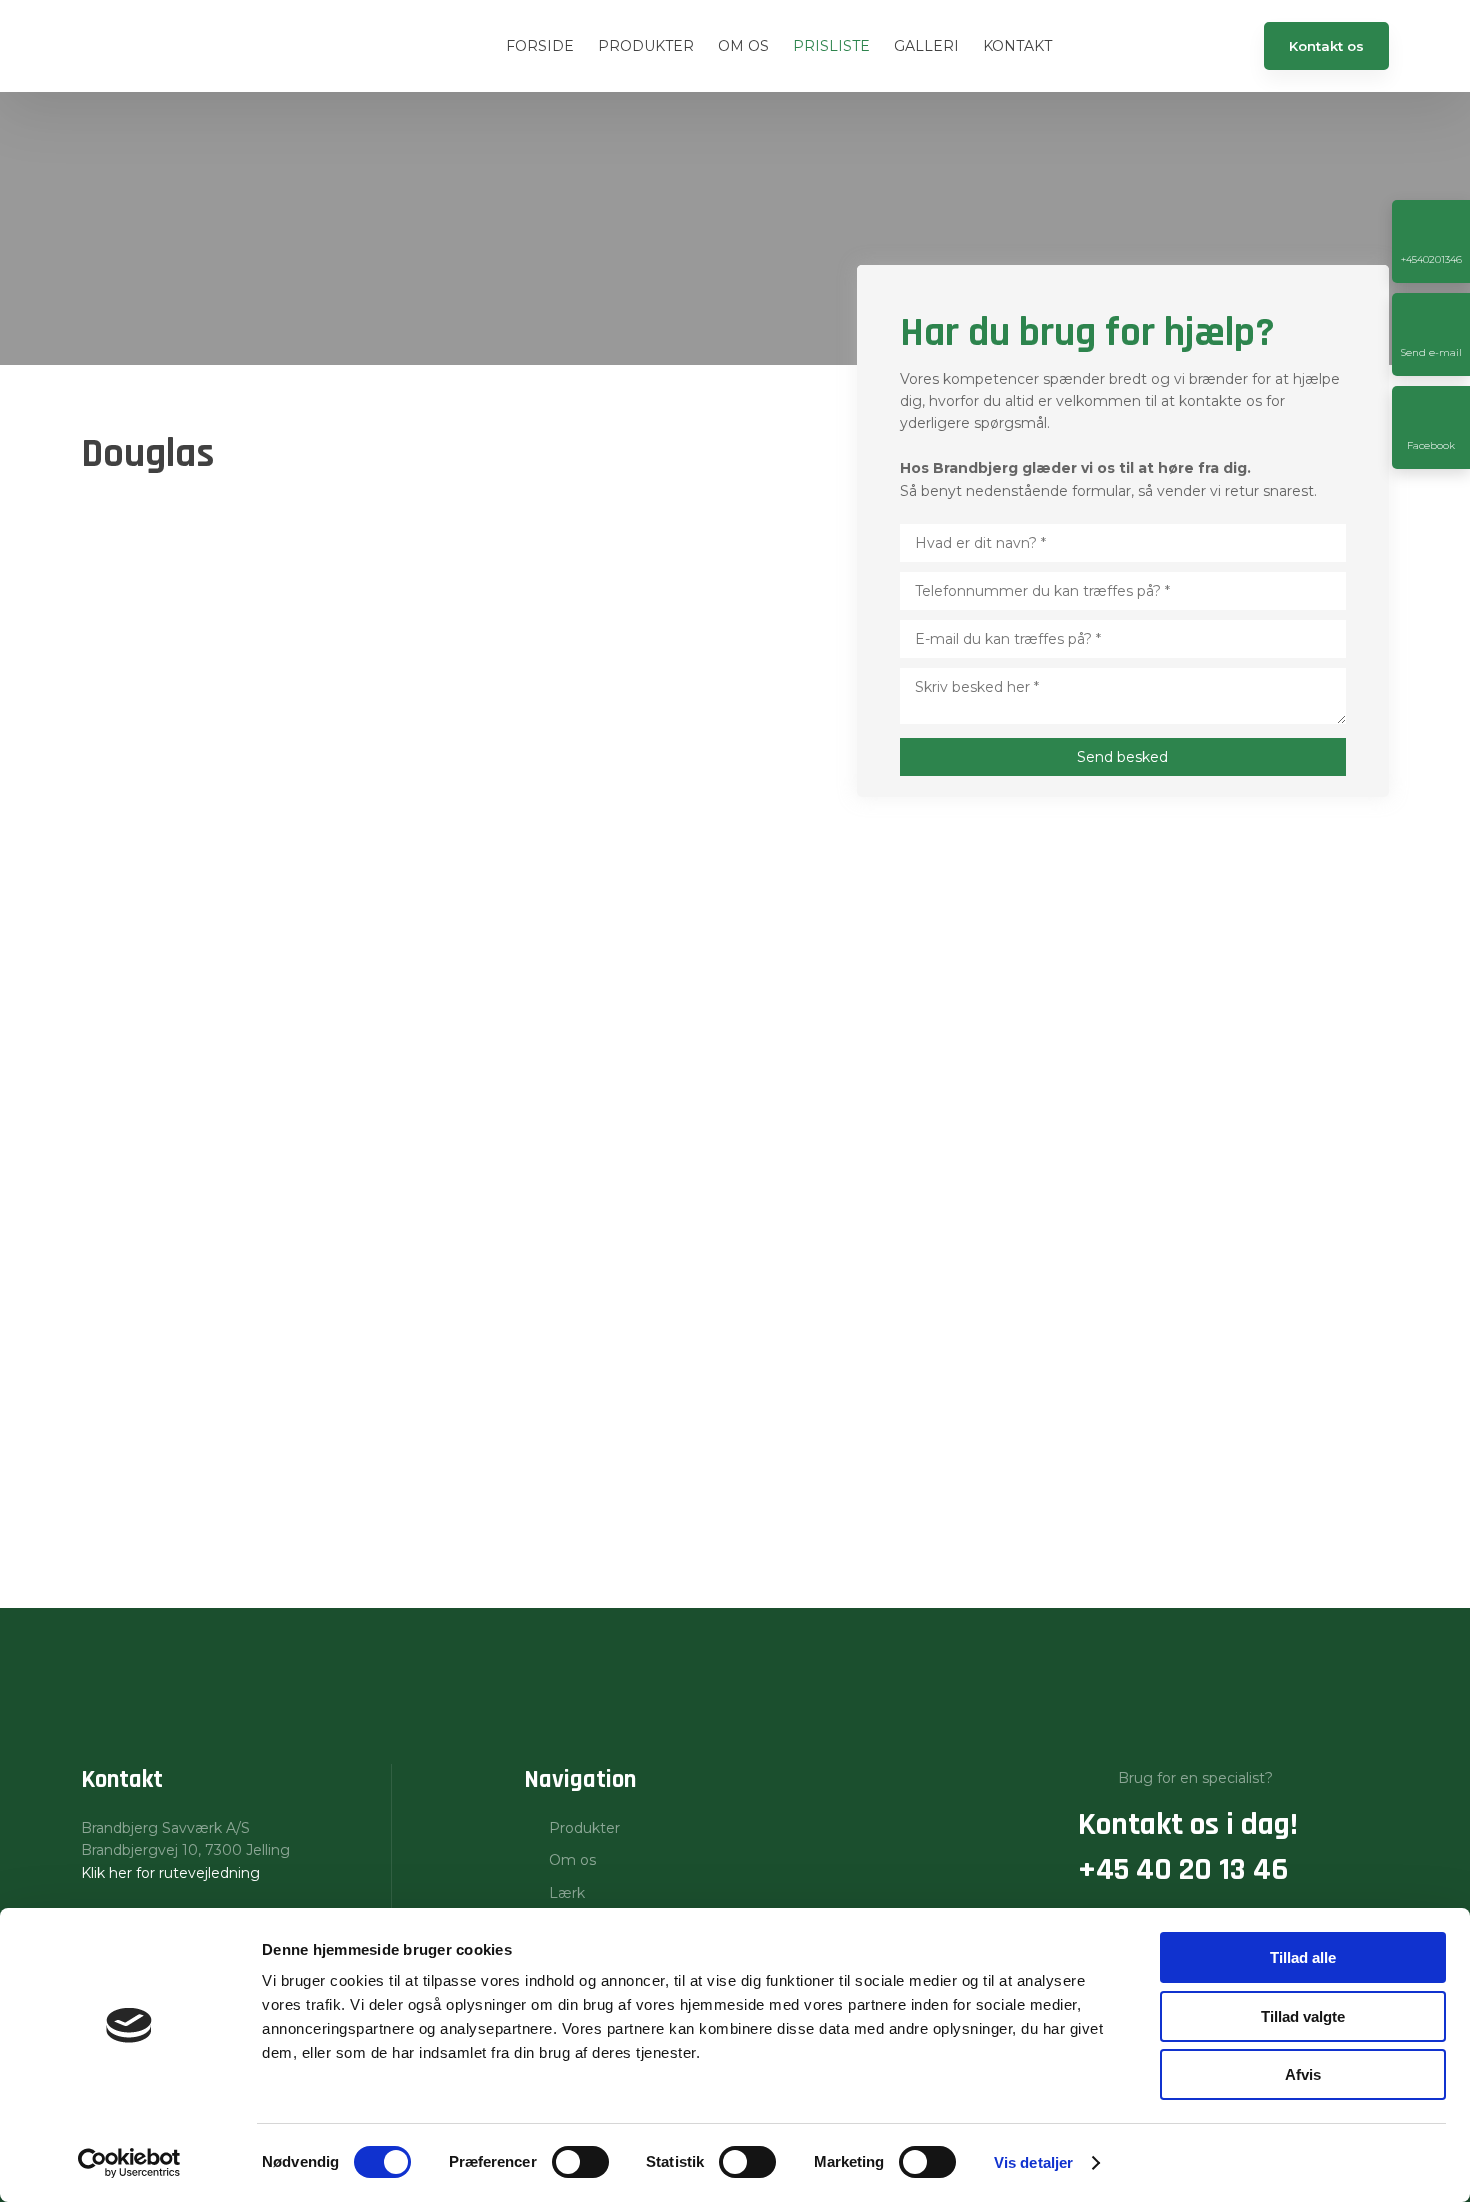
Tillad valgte (1303, 2016)
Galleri (926, 46)
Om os (743, 46)
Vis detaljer (1033, 2162)
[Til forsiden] (173, 47)
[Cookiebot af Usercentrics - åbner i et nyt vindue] (129, 2163)
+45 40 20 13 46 (1183, 1869)
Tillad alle (1303, 1957)
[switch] (580, 2162)
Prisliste (831, 46)
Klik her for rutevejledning (170, 1873)
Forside (540, 46)
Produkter (646, 46)
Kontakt (1017, 46)
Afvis (1303, 2074)
